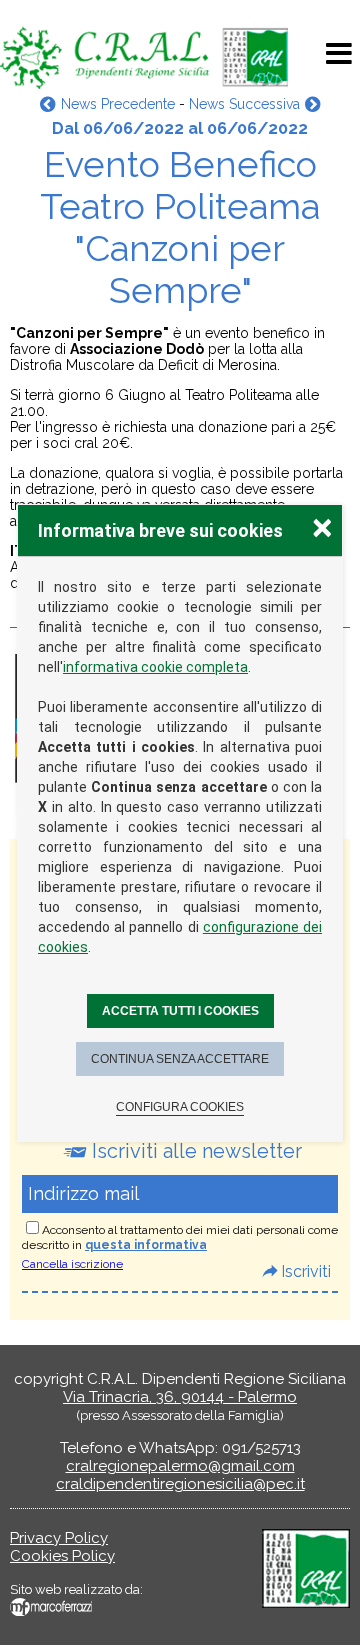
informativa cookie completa (155, 667)
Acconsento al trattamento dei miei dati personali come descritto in (180, 1237)
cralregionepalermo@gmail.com (180, 1466)
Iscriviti (306, 1271)
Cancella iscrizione (72, 1264)
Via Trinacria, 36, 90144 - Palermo (180, 1397)
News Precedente (117, 104)
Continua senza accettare (180, 1059)
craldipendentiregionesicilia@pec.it (180, 1484)
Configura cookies (180, 1107)
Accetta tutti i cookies (180, 1011)
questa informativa (146, 1245)
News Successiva (244, 104)
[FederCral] (306, 1603)
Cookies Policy (62, 1556)
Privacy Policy (59, 1538)
